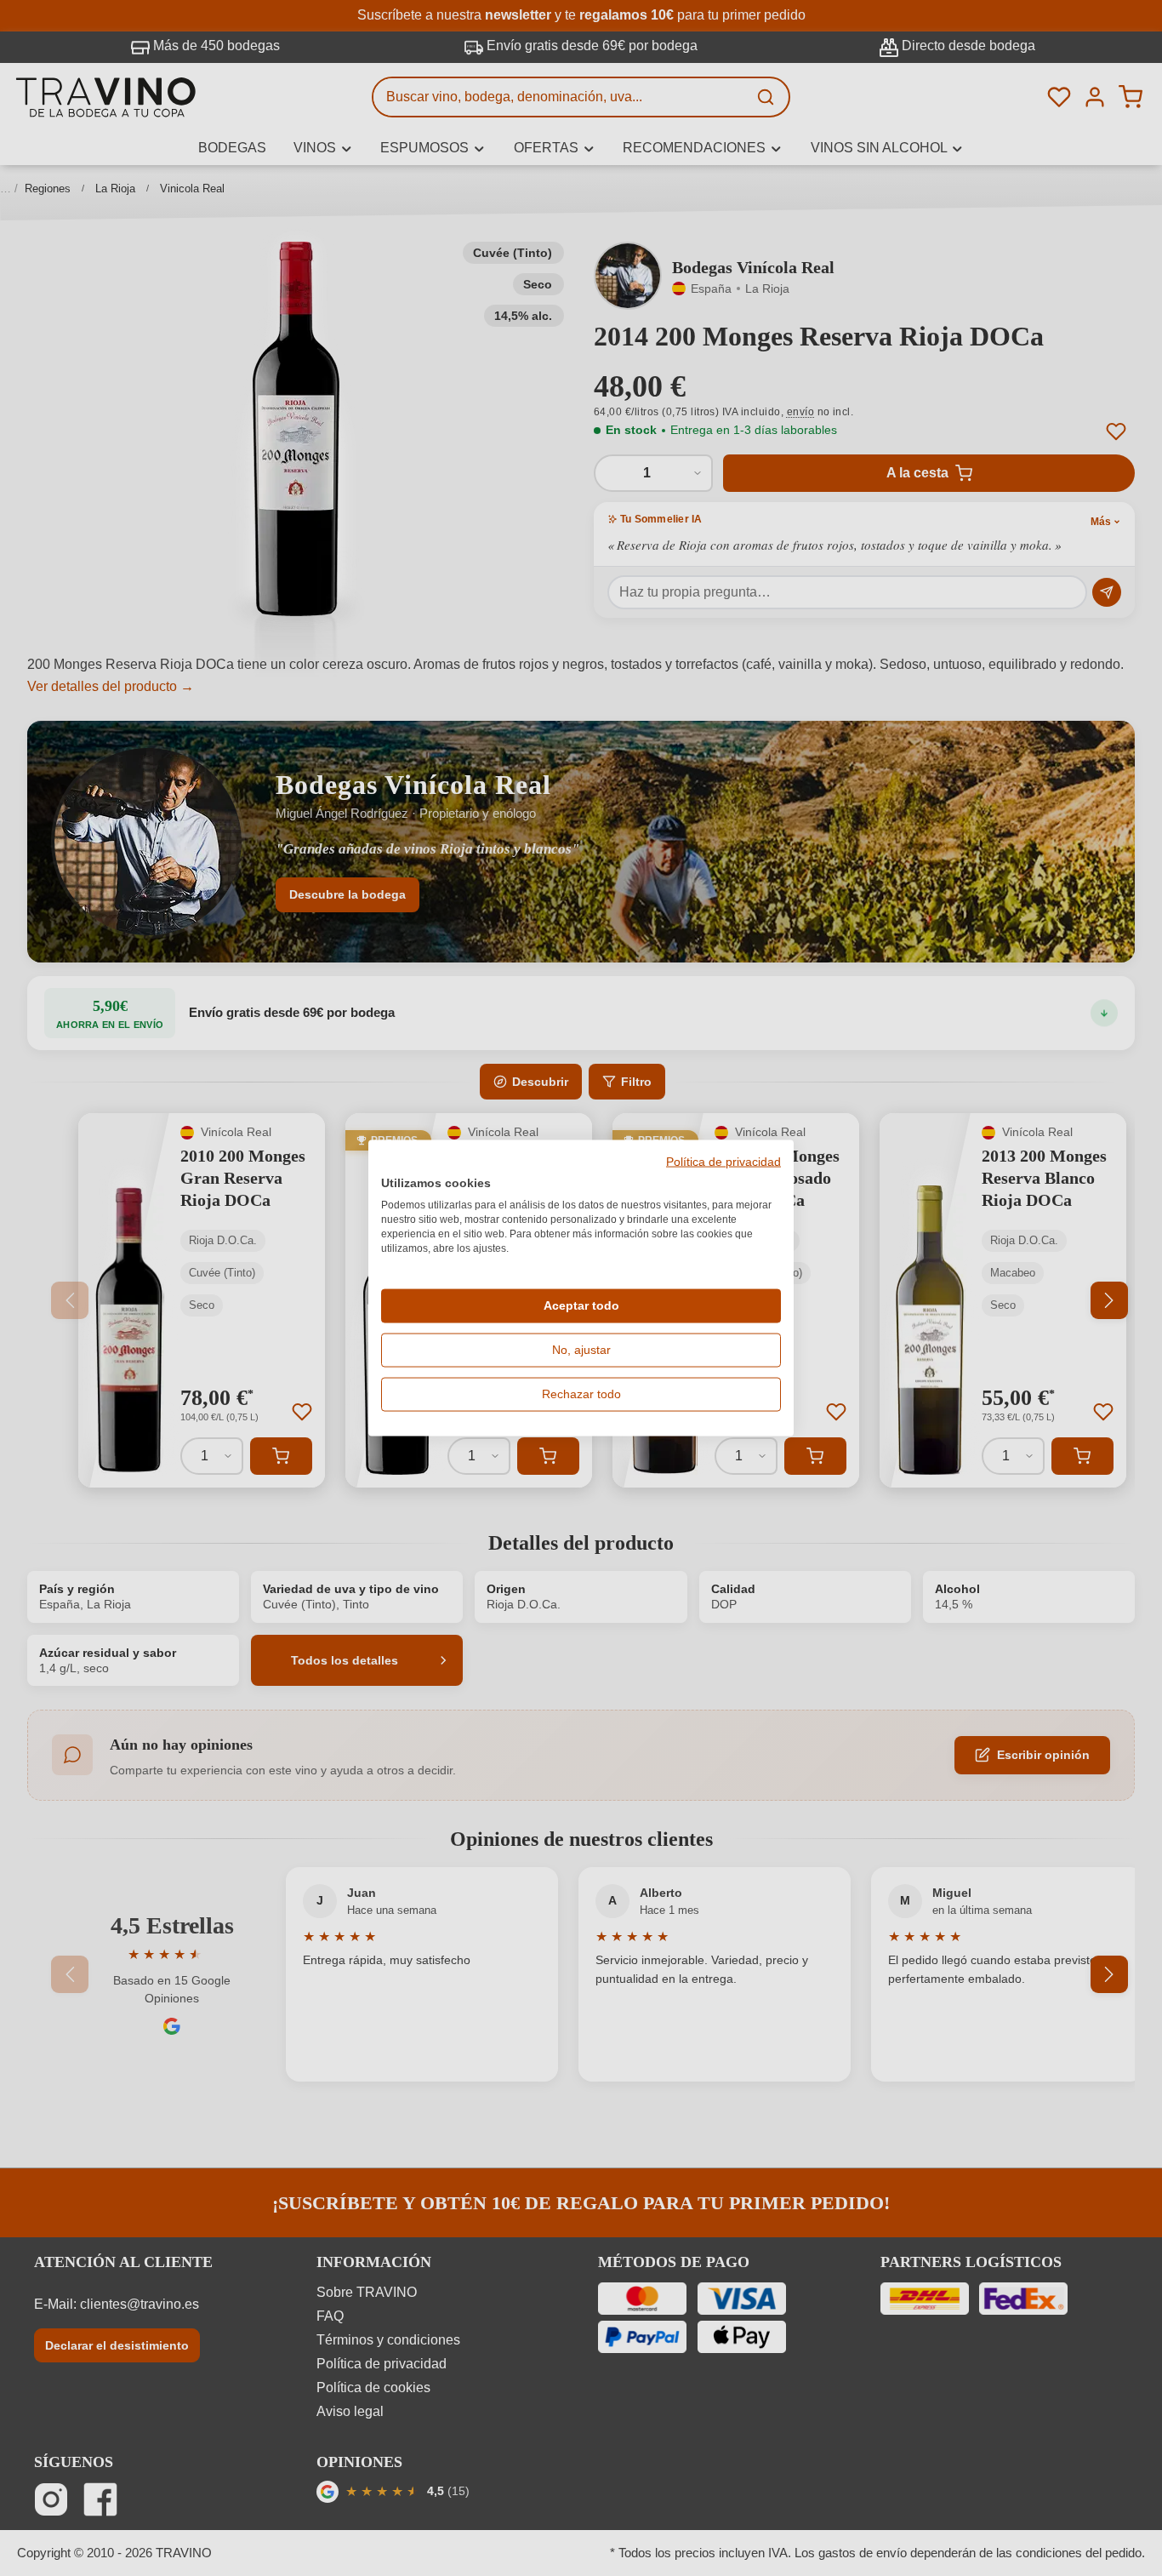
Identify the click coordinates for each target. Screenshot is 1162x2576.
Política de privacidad (723, 1162)
